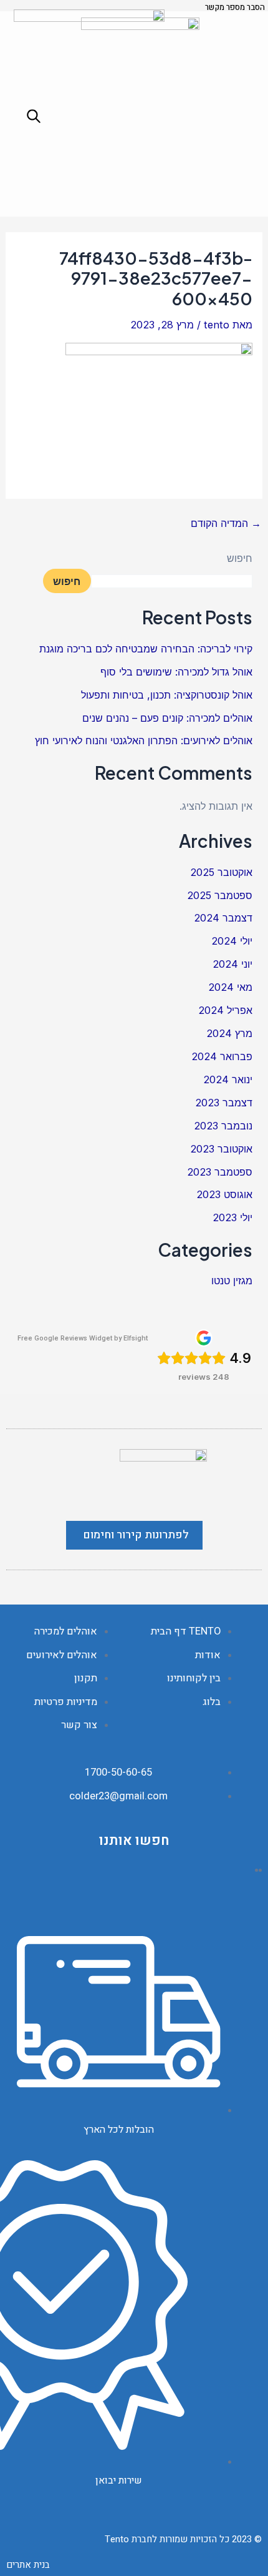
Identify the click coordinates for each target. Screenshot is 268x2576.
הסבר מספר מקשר (235, 7)
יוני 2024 (232, 964)
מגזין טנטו (232, 1281)
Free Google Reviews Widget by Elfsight (83, 1338)
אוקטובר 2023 (221, 1149)
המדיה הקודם (226, 523)
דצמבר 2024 (223, 918)
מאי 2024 (230, 987)
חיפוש (240, 558)
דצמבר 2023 (224, 1103)
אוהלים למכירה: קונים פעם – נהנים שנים (167, 718)
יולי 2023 (232, 1217)
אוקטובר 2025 (221, 872)
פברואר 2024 (222, 1056)
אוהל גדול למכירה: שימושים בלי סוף (176, 672)
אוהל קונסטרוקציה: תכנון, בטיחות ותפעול (167, 695)
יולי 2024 (232, 941)
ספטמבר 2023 (220, 1172)
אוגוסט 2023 (224, 1194)
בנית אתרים (28, 2565)
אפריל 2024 (225, 1010)
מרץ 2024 (229, 1033)
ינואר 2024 (228, 1079)
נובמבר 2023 (223, 1126)
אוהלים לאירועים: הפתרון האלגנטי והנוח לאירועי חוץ (144, 740)
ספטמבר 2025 (220, 895)
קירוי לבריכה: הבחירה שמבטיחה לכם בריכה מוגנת (146, 649)
